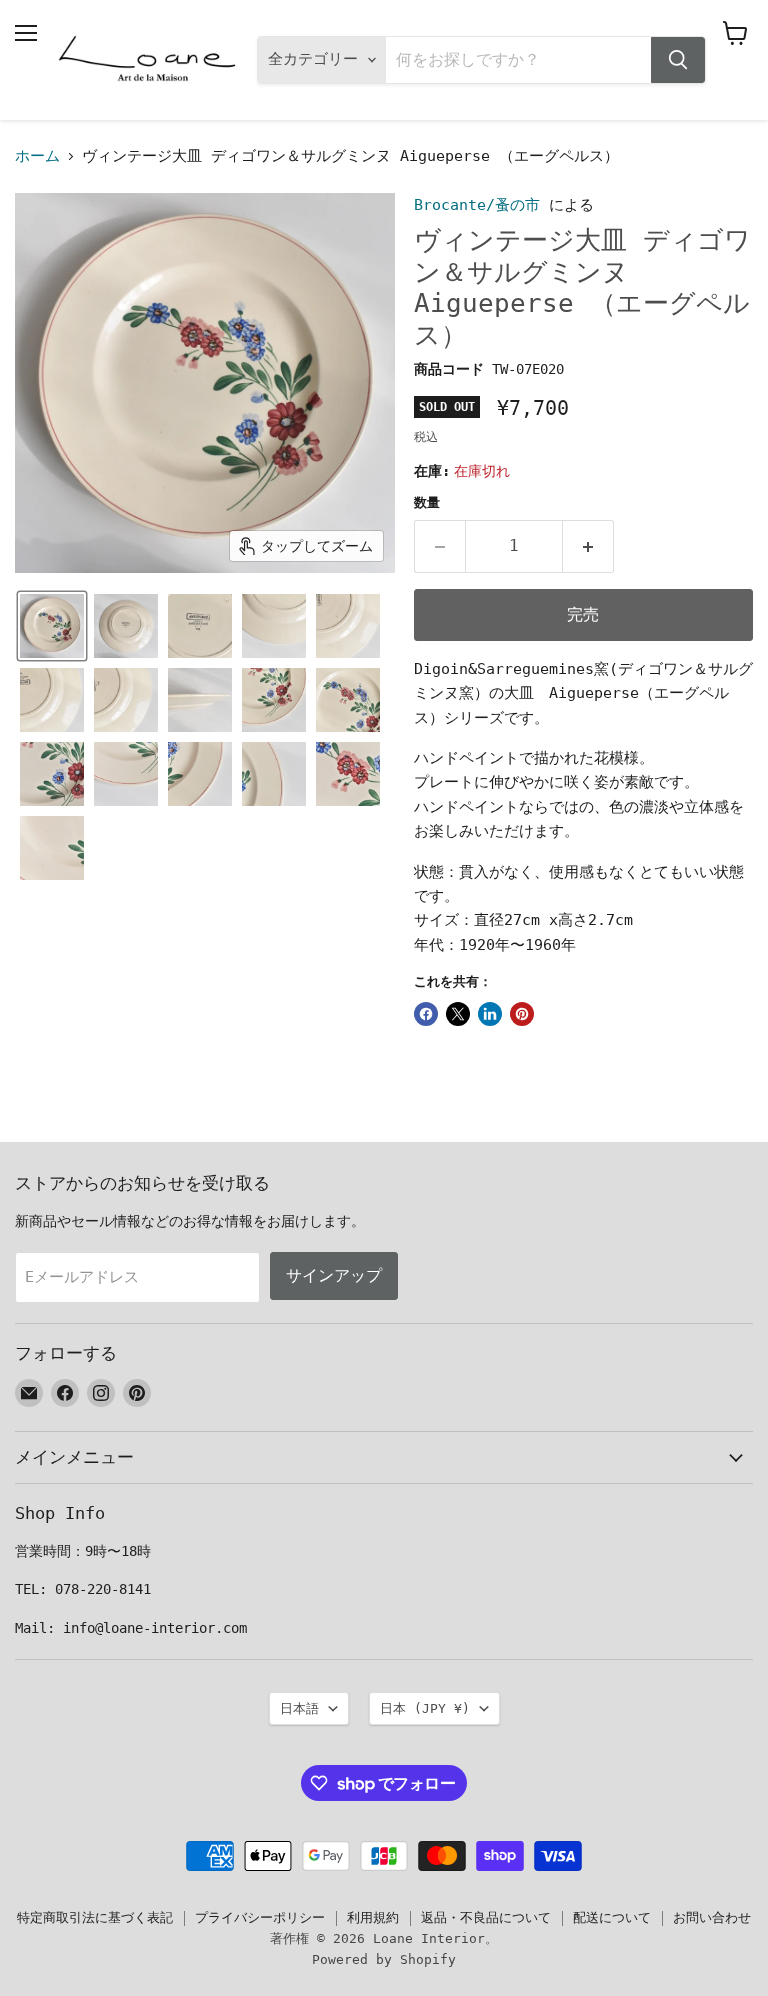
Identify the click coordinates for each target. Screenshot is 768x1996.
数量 (427, 502)
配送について (612, 1917)
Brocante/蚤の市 (477, 205)
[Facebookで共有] (426, 1014)
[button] (52, 626)
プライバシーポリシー (260, 1917)
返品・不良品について (486, 1917)
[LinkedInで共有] (490, 1014)
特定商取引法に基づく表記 (95, 1917)
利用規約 (373, 1917)
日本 (425, 1708)
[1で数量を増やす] (588, 546)
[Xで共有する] (458, 1014)
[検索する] (678, 60)
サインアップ (334, 1275)
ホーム (37, 156)
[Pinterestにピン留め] (522, 1014)
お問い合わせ (712, 1917)
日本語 (299, 1708)
